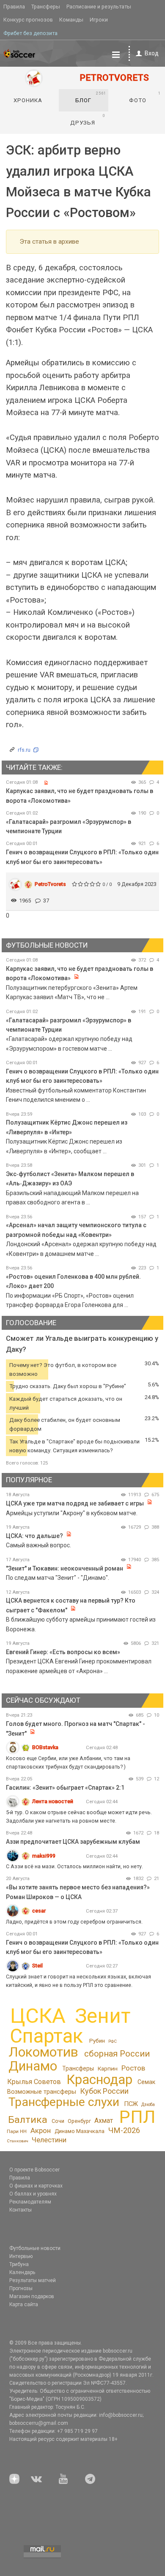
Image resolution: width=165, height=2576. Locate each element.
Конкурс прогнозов (28, 20)
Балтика (28, 2120)
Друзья (88, 120)
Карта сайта (24, 2304)
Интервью (21, 2256)
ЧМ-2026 (124, 2130)
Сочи (58, 2121)
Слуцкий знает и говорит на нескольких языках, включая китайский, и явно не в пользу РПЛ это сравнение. (78, 1981)
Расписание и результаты (99, 7)
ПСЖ (131, 2104)
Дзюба (148, 2105)
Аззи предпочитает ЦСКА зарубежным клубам (73, 1842)
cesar (39, 1911)
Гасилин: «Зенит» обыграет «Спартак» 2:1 (65, 1788)
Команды (71, 20)
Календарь (22, 2272)
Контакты (21, 2210)
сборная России (117, 2054)
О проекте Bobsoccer (34, 2170)
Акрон (41, 2130)
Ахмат (104, 2121)
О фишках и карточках (36, 2186)
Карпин (108, 2068)
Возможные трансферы (42, 2092)
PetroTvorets (50, 884)
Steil (37, 1966)
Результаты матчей (33, 2280)
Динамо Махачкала (80, 2131)
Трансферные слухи (64, 2102)
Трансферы (46, 7)
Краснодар (99, 2080)
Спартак (46, 2036)
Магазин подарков (32, 2296)
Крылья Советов (34, 2082)
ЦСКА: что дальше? (34, 1536)
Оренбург (79, 2121)
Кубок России (104, 2091)
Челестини (49, 2140)
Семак (146, 2082)
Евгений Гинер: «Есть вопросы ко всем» (63, 1652)
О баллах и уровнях (33, 2194)
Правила (14, 7)
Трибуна (19, 2264)
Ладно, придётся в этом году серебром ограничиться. (74, 1922)
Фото (145, 97)
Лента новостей (53, 1801)
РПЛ (137, 2117)
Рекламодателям (30, 2202)
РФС (113, 2041)
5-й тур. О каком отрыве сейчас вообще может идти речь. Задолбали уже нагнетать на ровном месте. (79, 1817)
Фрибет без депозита (30, 33)
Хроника (28, 100)
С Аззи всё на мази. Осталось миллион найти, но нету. (74, 1866)
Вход (152, 53)
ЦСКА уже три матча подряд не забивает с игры (76, 1503)
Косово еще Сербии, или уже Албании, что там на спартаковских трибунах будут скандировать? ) (68, 1762)
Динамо (33, 2066)
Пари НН (17, 2131)
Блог (91, 97)
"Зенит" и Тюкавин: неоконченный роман (65, 1568)
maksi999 (44, 1856)
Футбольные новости (35, 2248)
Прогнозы (21, 2288)
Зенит (103, 2016)
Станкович (18, 2141)
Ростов (133, 2068)
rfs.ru (24, 750)
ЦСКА (38, 2016)
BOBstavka (45, 1747)
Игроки (99, 20)
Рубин (97, 2041)
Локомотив (43, 2052)
